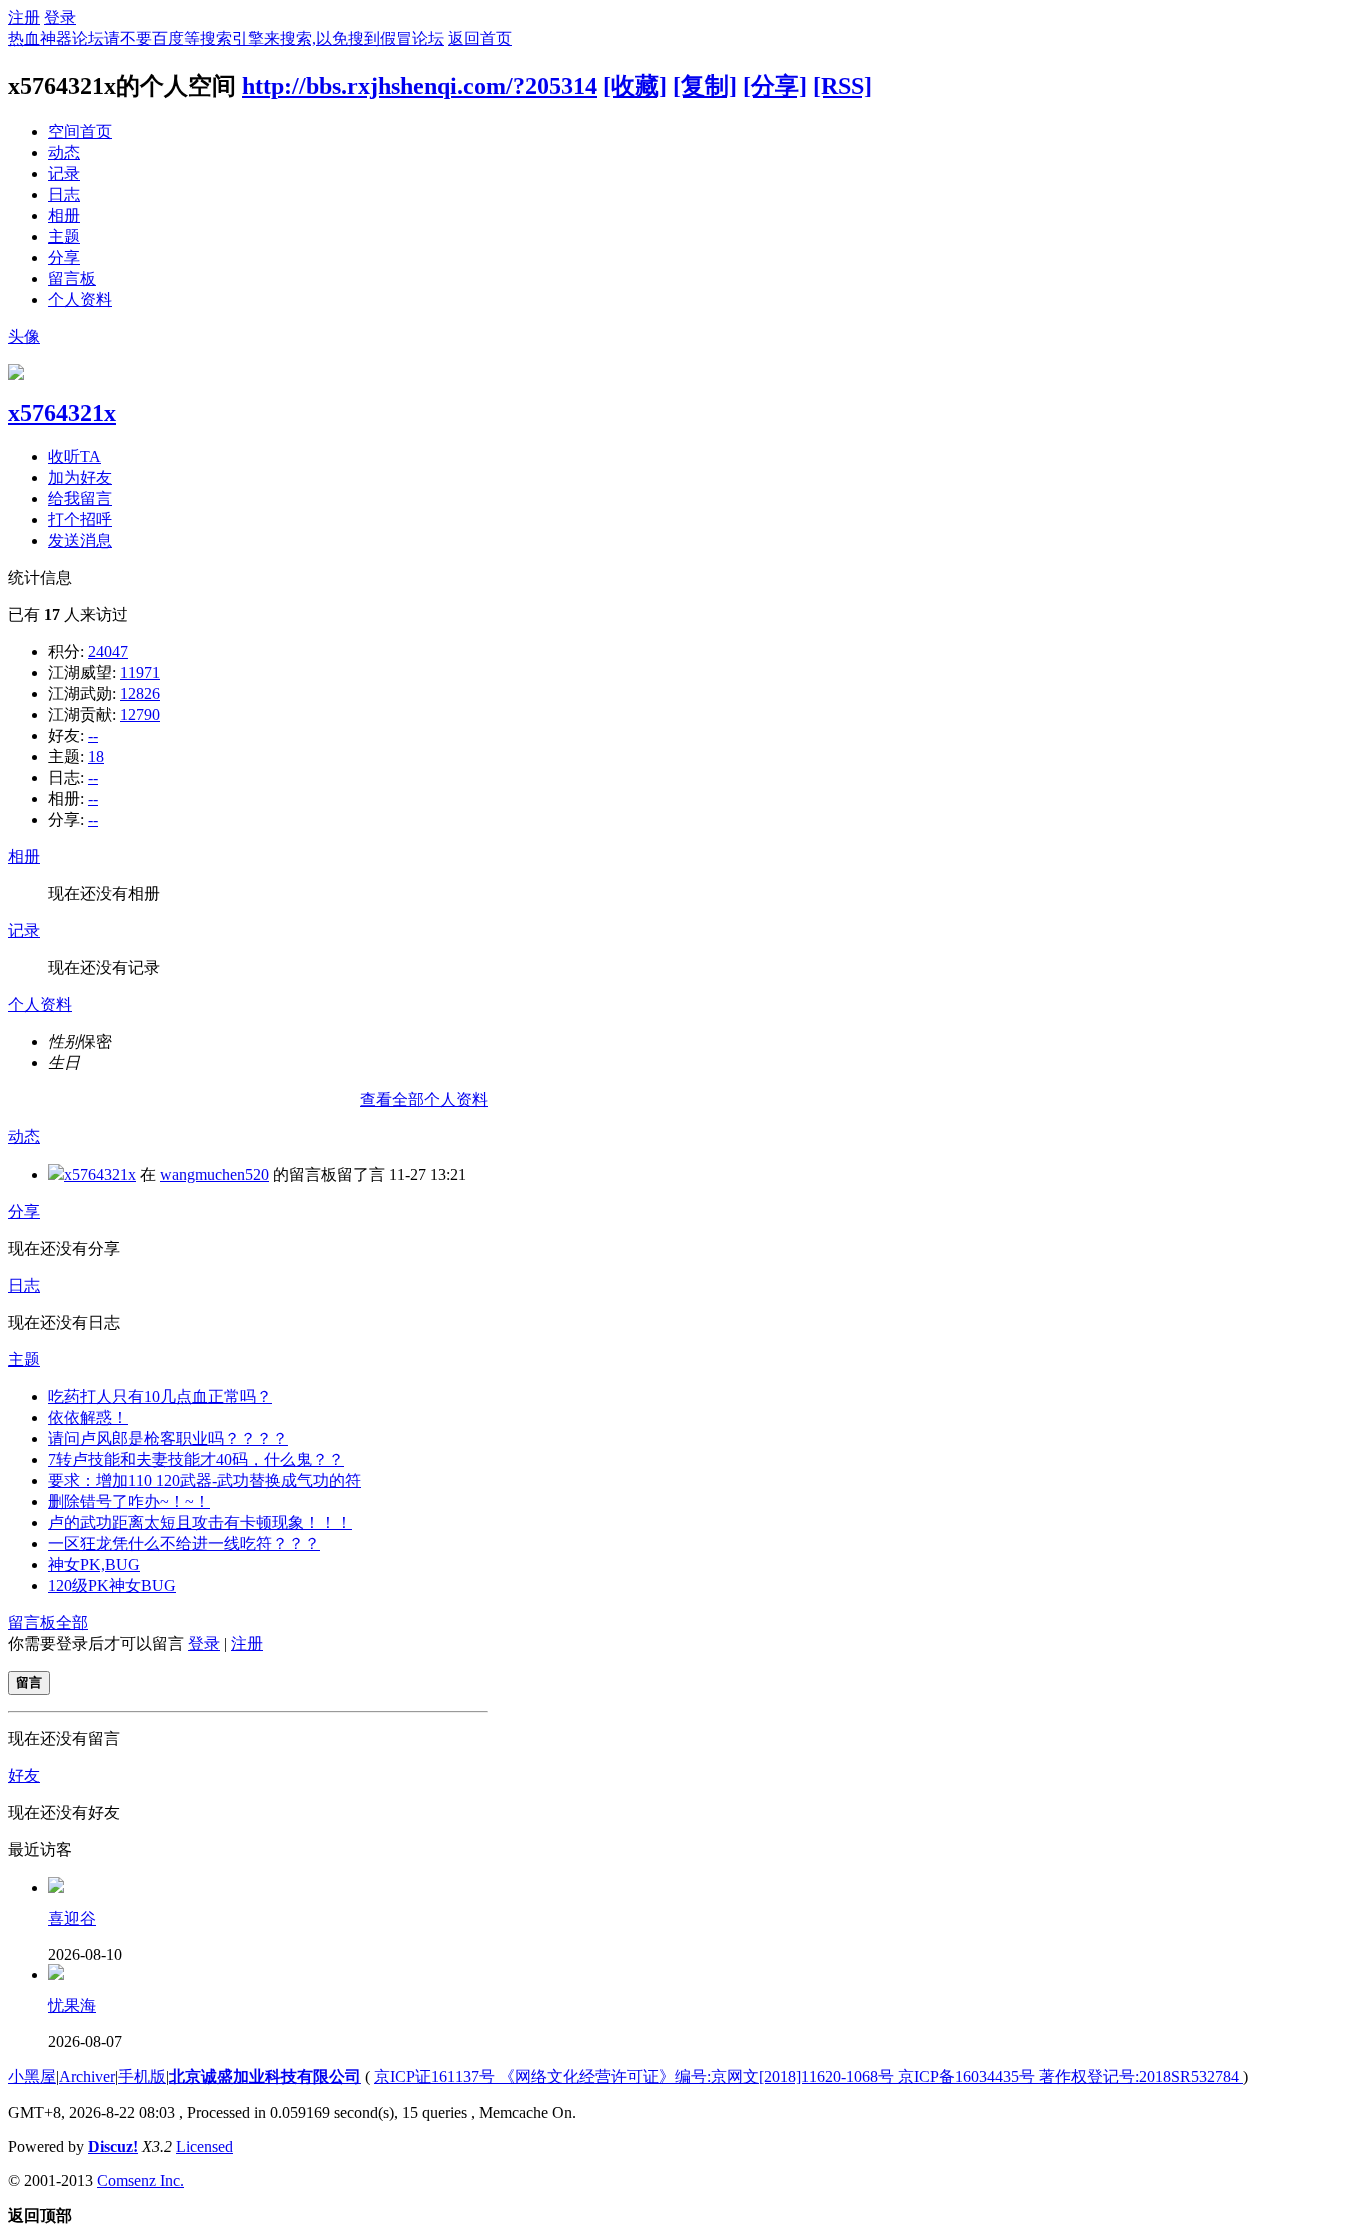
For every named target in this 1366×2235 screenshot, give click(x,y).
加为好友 (80, 477)
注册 (24, 17)
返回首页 (480, 38)
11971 (140, 672)
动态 (64, 152)
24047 (108, 651)
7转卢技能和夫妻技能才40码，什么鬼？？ (196, 1459)
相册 (64, 215)
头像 (24, 336)
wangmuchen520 (214, 1174)
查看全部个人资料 (424, 1099)
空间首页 (80, 131)
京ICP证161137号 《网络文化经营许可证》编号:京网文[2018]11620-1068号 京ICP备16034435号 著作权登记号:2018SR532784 (808, 2076)
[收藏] (635, 86)
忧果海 (72, 2005)
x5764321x (62, 413)
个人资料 (80, 299)
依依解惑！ (88, 1417)
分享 (64, 257)
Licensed (204, 2146)
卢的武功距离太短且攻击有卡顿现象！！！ (200, 1522)
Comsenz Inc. (140, 2180)
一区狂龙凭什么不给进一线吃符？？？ (184, 1543)
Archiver (87, 2076)
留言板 (72, 278)
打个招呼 (80, 519)
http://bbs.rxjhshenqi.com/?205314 (419, 86)
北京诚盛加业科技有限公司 (265, 2076)
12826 (140, 693)
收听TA (74, 456)
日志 (64, 194)
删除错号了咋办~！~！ (129, 1501)
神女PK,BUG (94, 1564)
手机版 (142, 2076)
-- (93, 735)
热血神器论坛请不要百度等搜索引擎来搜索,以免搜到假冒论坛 (226, 38)
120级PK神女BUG (112, 1585)
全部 (72, 1622)
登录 (60, 17)
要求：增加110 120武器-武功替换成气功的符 (204, 1480)
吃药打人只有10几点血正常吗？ (160, 1396)
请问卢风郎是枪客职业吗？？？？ (168, 1438)
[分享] (775, 86)
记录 (64, 173)
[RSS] (842, 86)
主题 (64, 236)
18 (96, 756)
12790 (140, 714)
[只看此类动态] (56, 1174)
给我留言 (80, 498)
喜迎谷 (72, 1918)
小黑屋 (32, 2076)
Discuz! (113, 2146)
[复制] (705, 86)
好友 (24, 1775)
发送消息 (80, 540)
